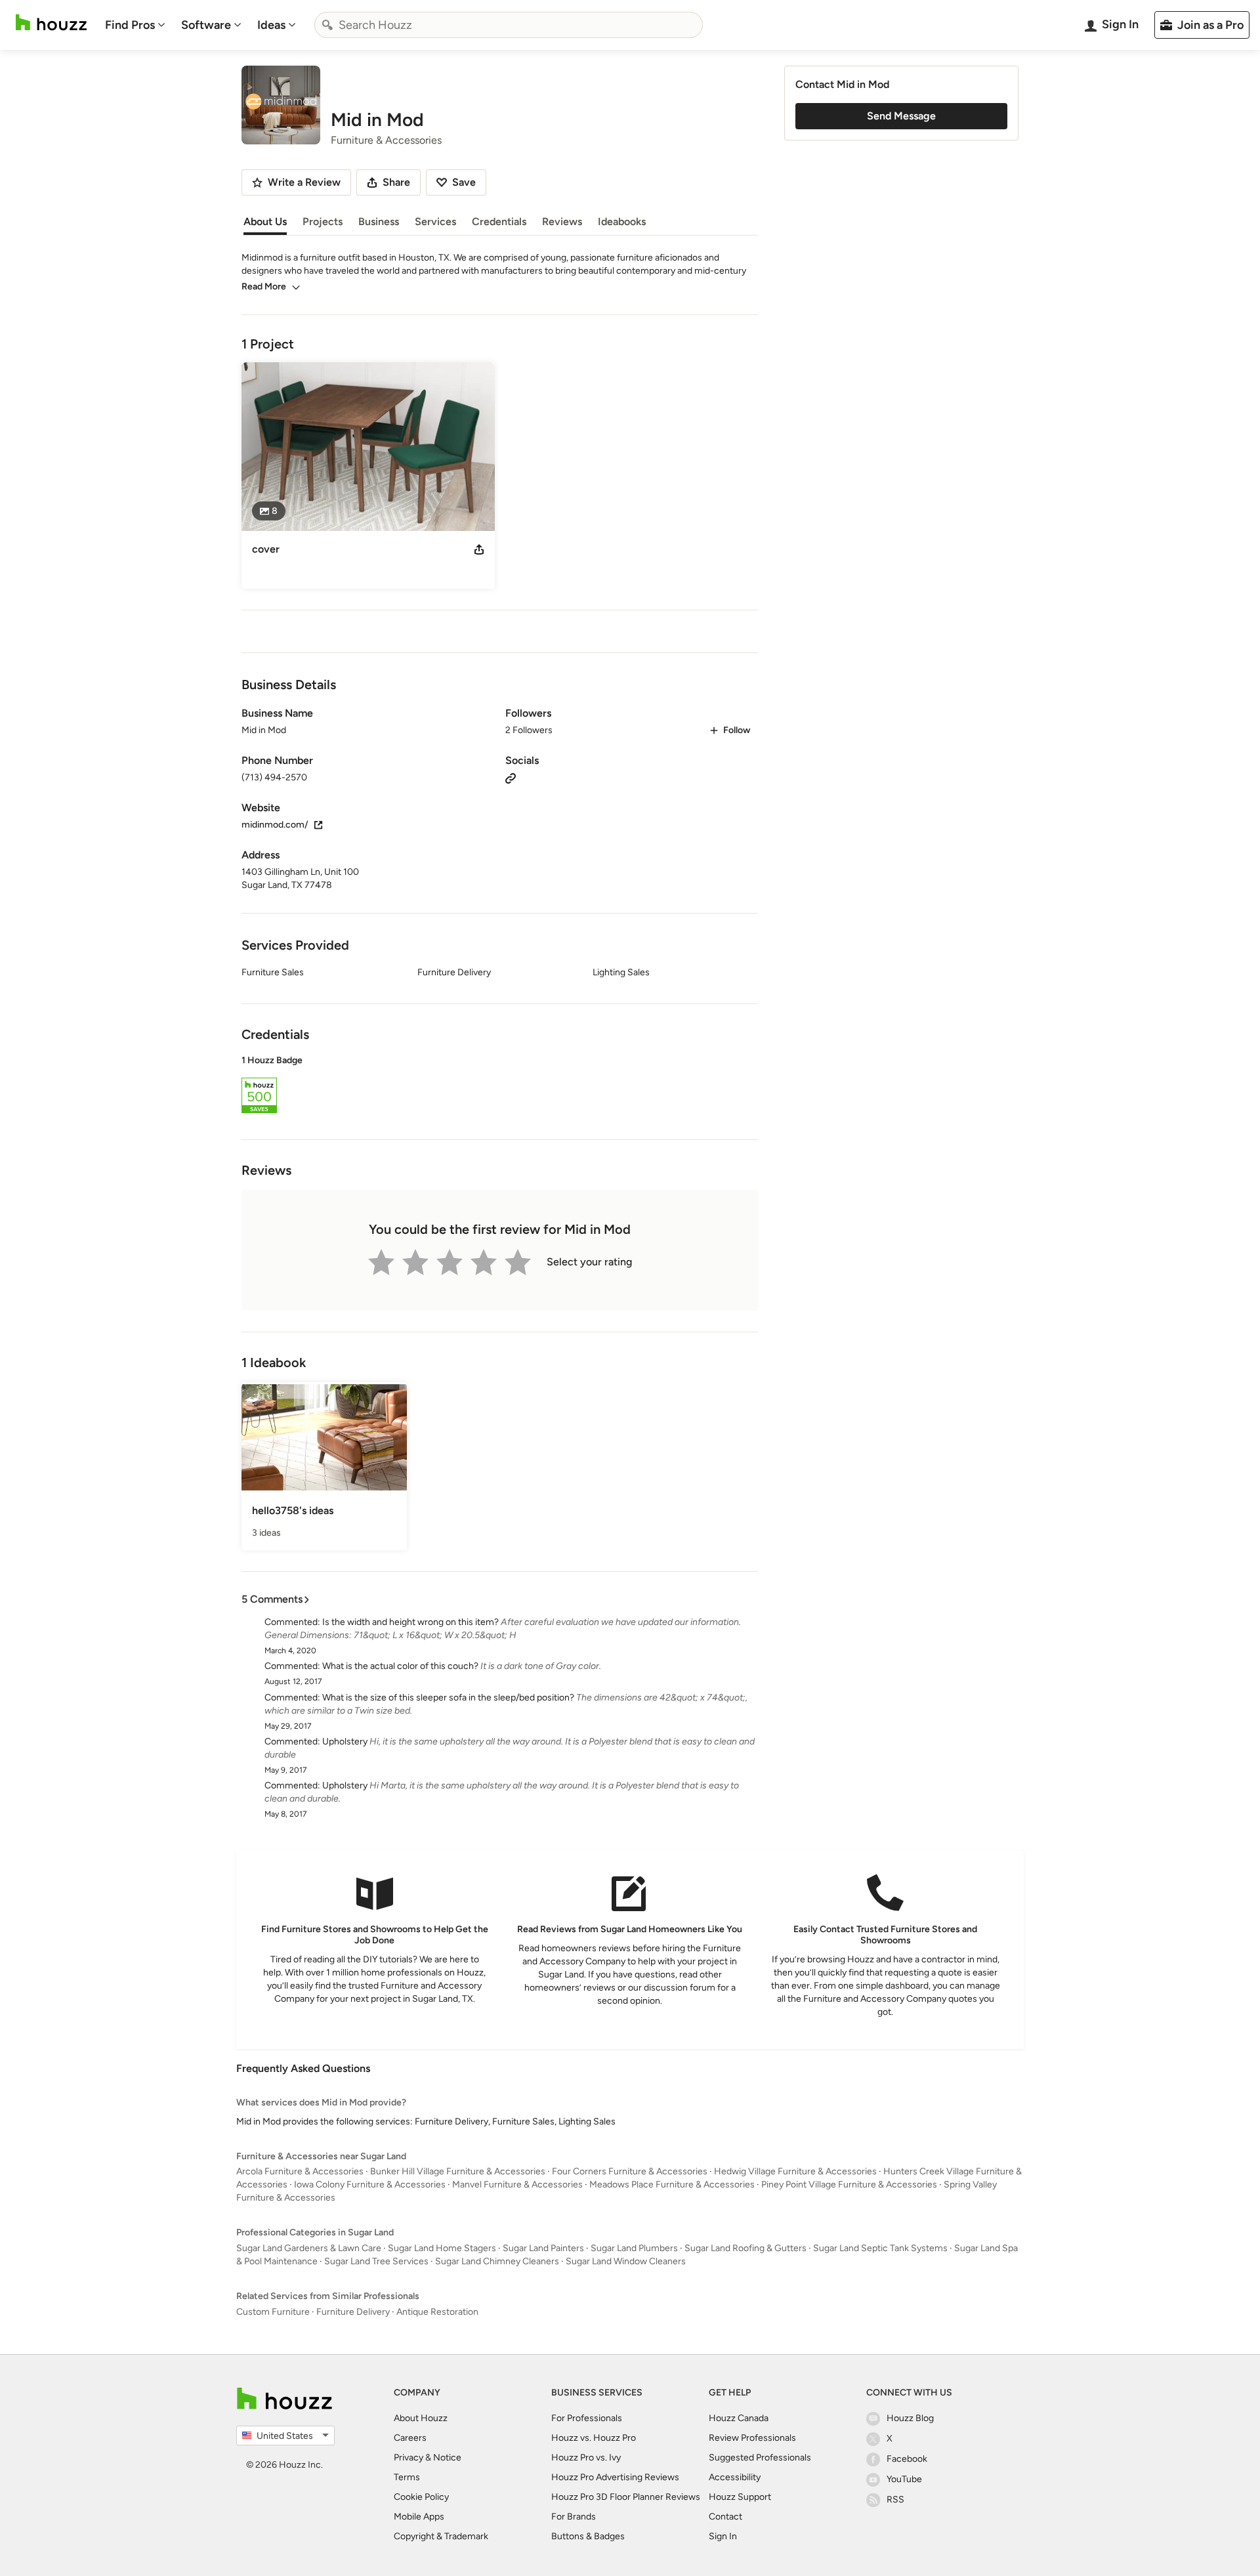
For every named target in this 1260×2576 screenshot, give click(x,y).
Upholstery (345, 1742)
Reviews (562, 222)
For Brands (574, 2517)
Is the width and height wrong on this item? (410, 1622)
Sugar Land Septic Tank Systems (880, 2248)
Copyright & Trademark (441, 2536)
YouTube (904, 2479)
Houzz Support (740, 2497)
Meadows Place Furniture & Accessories (672, 2185)
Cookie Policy (421, 2497)
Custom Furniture (273, 2312)
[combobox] (509, 25)
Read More (264, 286)
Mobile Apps (419, 2517)
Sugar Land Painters (543, 2248)
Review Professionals (752, 2438)
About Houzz (421, 2418)
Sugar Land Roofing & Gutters (745, 2248)
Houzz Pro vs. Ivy (586, 2458)
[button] (500, 1086)
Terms (407, 2477)
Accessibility (735, 2477)
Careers (410, 2438)
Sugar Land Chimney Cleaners (497, 2261)
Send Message (901, 116)
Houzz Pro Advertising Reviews (615, 2477)
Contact (725, 2517)
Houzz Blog (910, 2418)
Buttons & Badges (588, 2536)
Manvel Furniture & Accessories (517, 2185)
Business (379, 222)
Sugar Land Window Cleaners (626, 2261)
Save (464, 182)
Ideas (271, 25)
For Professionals (587, 2418)
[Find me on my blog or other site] (511, 777)
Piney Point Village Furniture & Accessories (849, 2185)
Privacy (409, 2458)
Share (396, 182)
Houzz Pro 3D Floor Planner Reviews (626, 2497)
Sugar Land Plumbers (634, 2248)
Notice (447, 2458)
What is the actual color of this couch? (400, 1666)
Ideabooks (622, 222)
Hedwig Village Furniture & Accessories (795, 2171)
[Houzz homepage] (51, 23)
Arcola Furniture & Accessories (300, 2171)
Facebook (907, 2459)
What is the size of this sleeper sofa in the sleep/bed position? (448, 1698)
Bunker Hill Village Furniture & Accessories (458, 2171)
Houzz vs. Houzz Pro (594, 2438)
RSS (895, 2500)
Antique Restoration (437, 2312)
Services (435, 222)
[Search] (327, 25)
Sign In (723, 2536)
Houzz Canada (739, 2418)
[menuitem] (135, 25)
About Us (265, 222)
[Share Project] (479, 549)
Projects (323, 222)
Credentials (499, 222)
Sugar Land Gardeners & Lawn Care (309, 2248)
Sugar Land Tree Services (376, 2261)
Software (206, 25)
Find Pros (130, 25)
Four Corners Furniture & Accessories (630, 2171)
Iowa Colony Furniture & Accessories (370, 2185)
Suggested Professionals (760, 2458)
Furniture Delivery (353, 2312)
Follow (737, 730)
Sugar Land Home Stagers (442, 2248)
